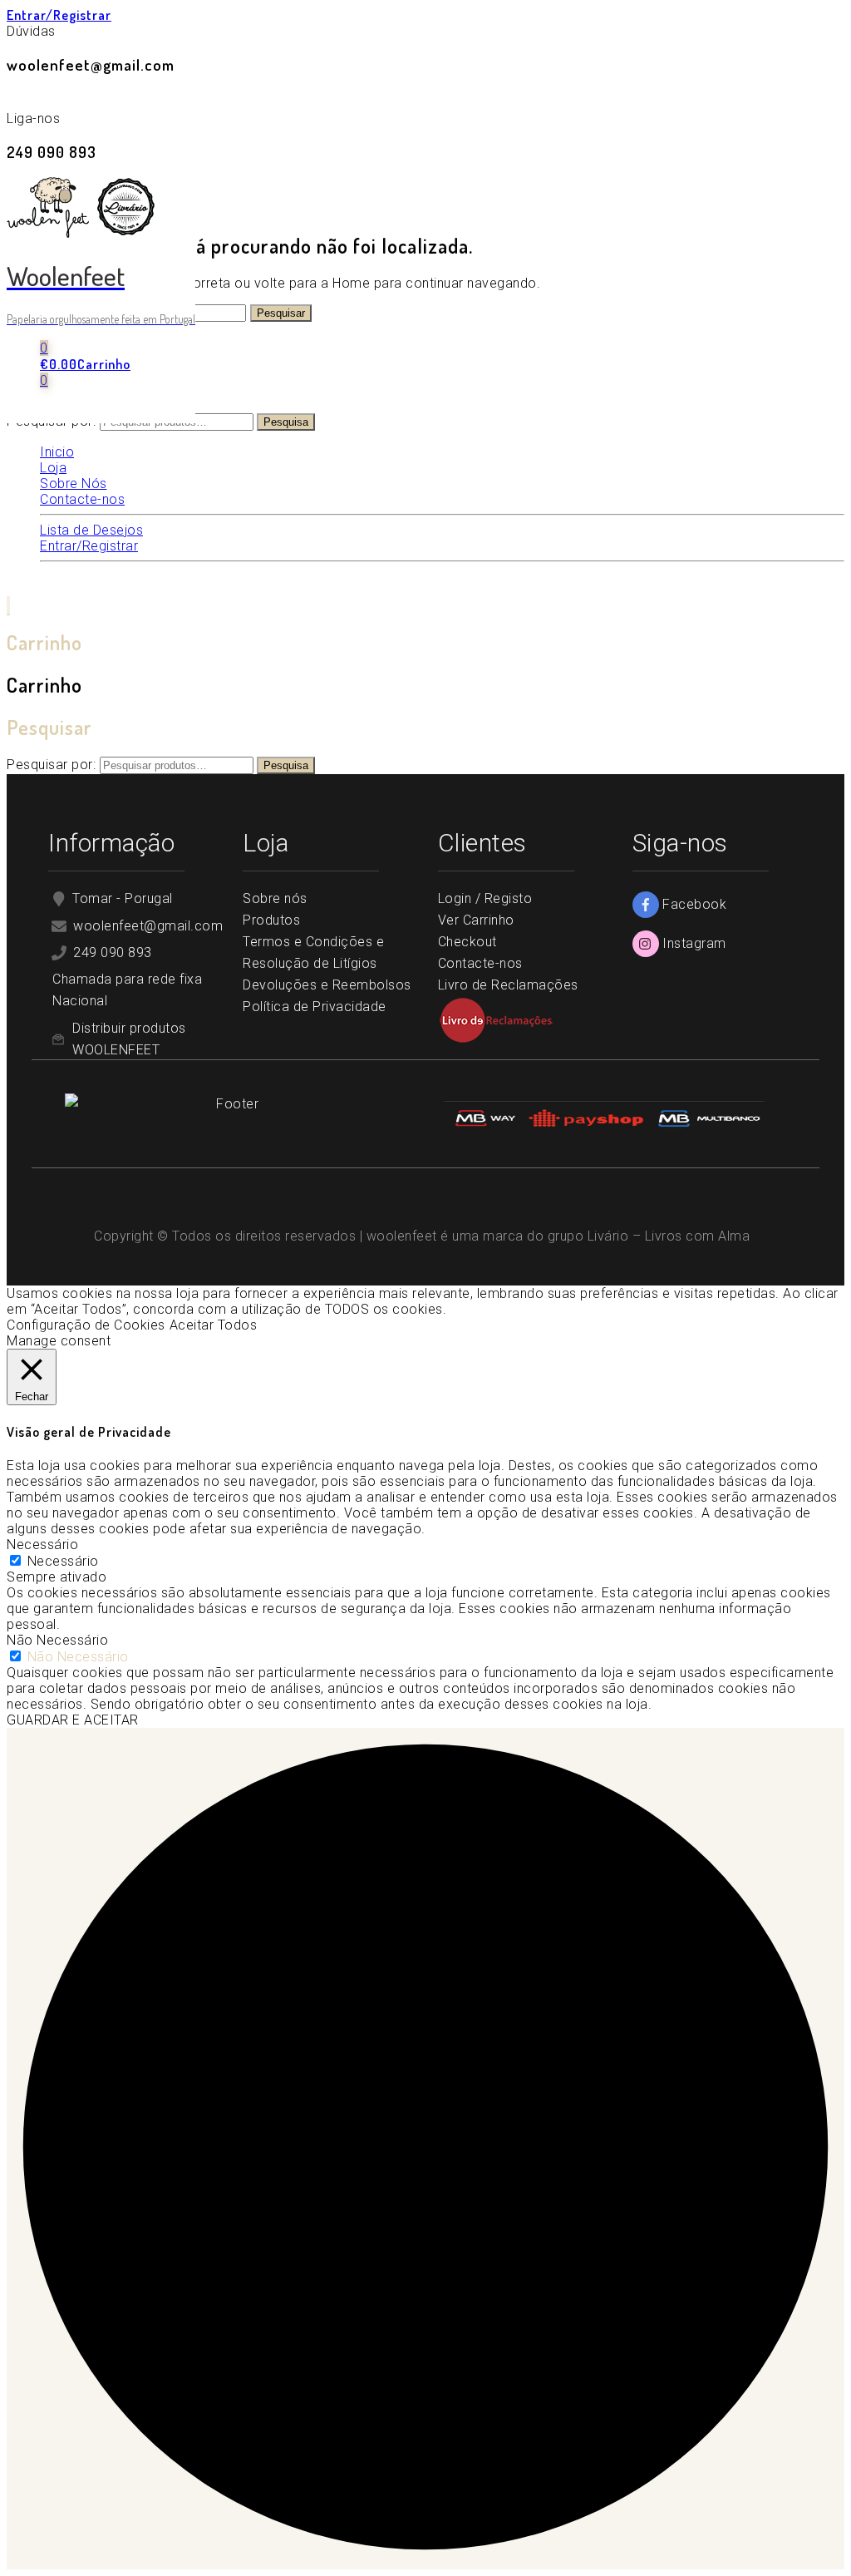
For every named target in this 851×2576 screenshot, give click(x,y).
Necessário (63, 1561)
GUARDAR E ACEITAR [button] (73, 1720)
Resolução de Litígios (310, 963)
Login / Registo (485, 898)
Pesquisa (286, 422)
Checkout (467, 942)
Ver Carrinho (476, 920)
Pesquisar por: (51, 765)
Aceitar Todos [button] (214, 1325)
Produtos (271, 920)
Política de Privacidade (316, 1007)
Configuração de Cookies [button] (86, 1325)
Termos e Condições (307, 942)
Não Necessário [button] (57, 1640)
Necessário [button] (42, 1545)
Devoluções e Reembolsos (327, 985)
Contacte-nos (480, 963)
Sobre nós (275, 898)
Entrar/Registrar (59, 15)
